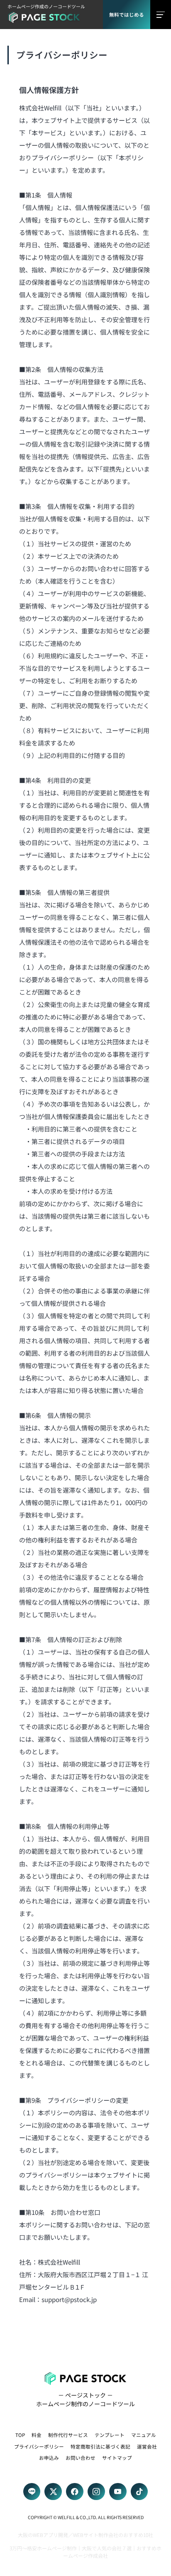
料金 (37, 2435)
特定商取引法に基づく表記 (100, 2446)
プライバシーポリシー (39, 2446)
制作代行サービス (68, 2435)
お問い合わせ (81, 2457)
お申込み (49, 2457)
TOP (20, 2435)
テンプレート (110, 2435)
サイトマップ (117, 2457)
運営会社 (147, 2446)
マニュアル (144, 2435)
